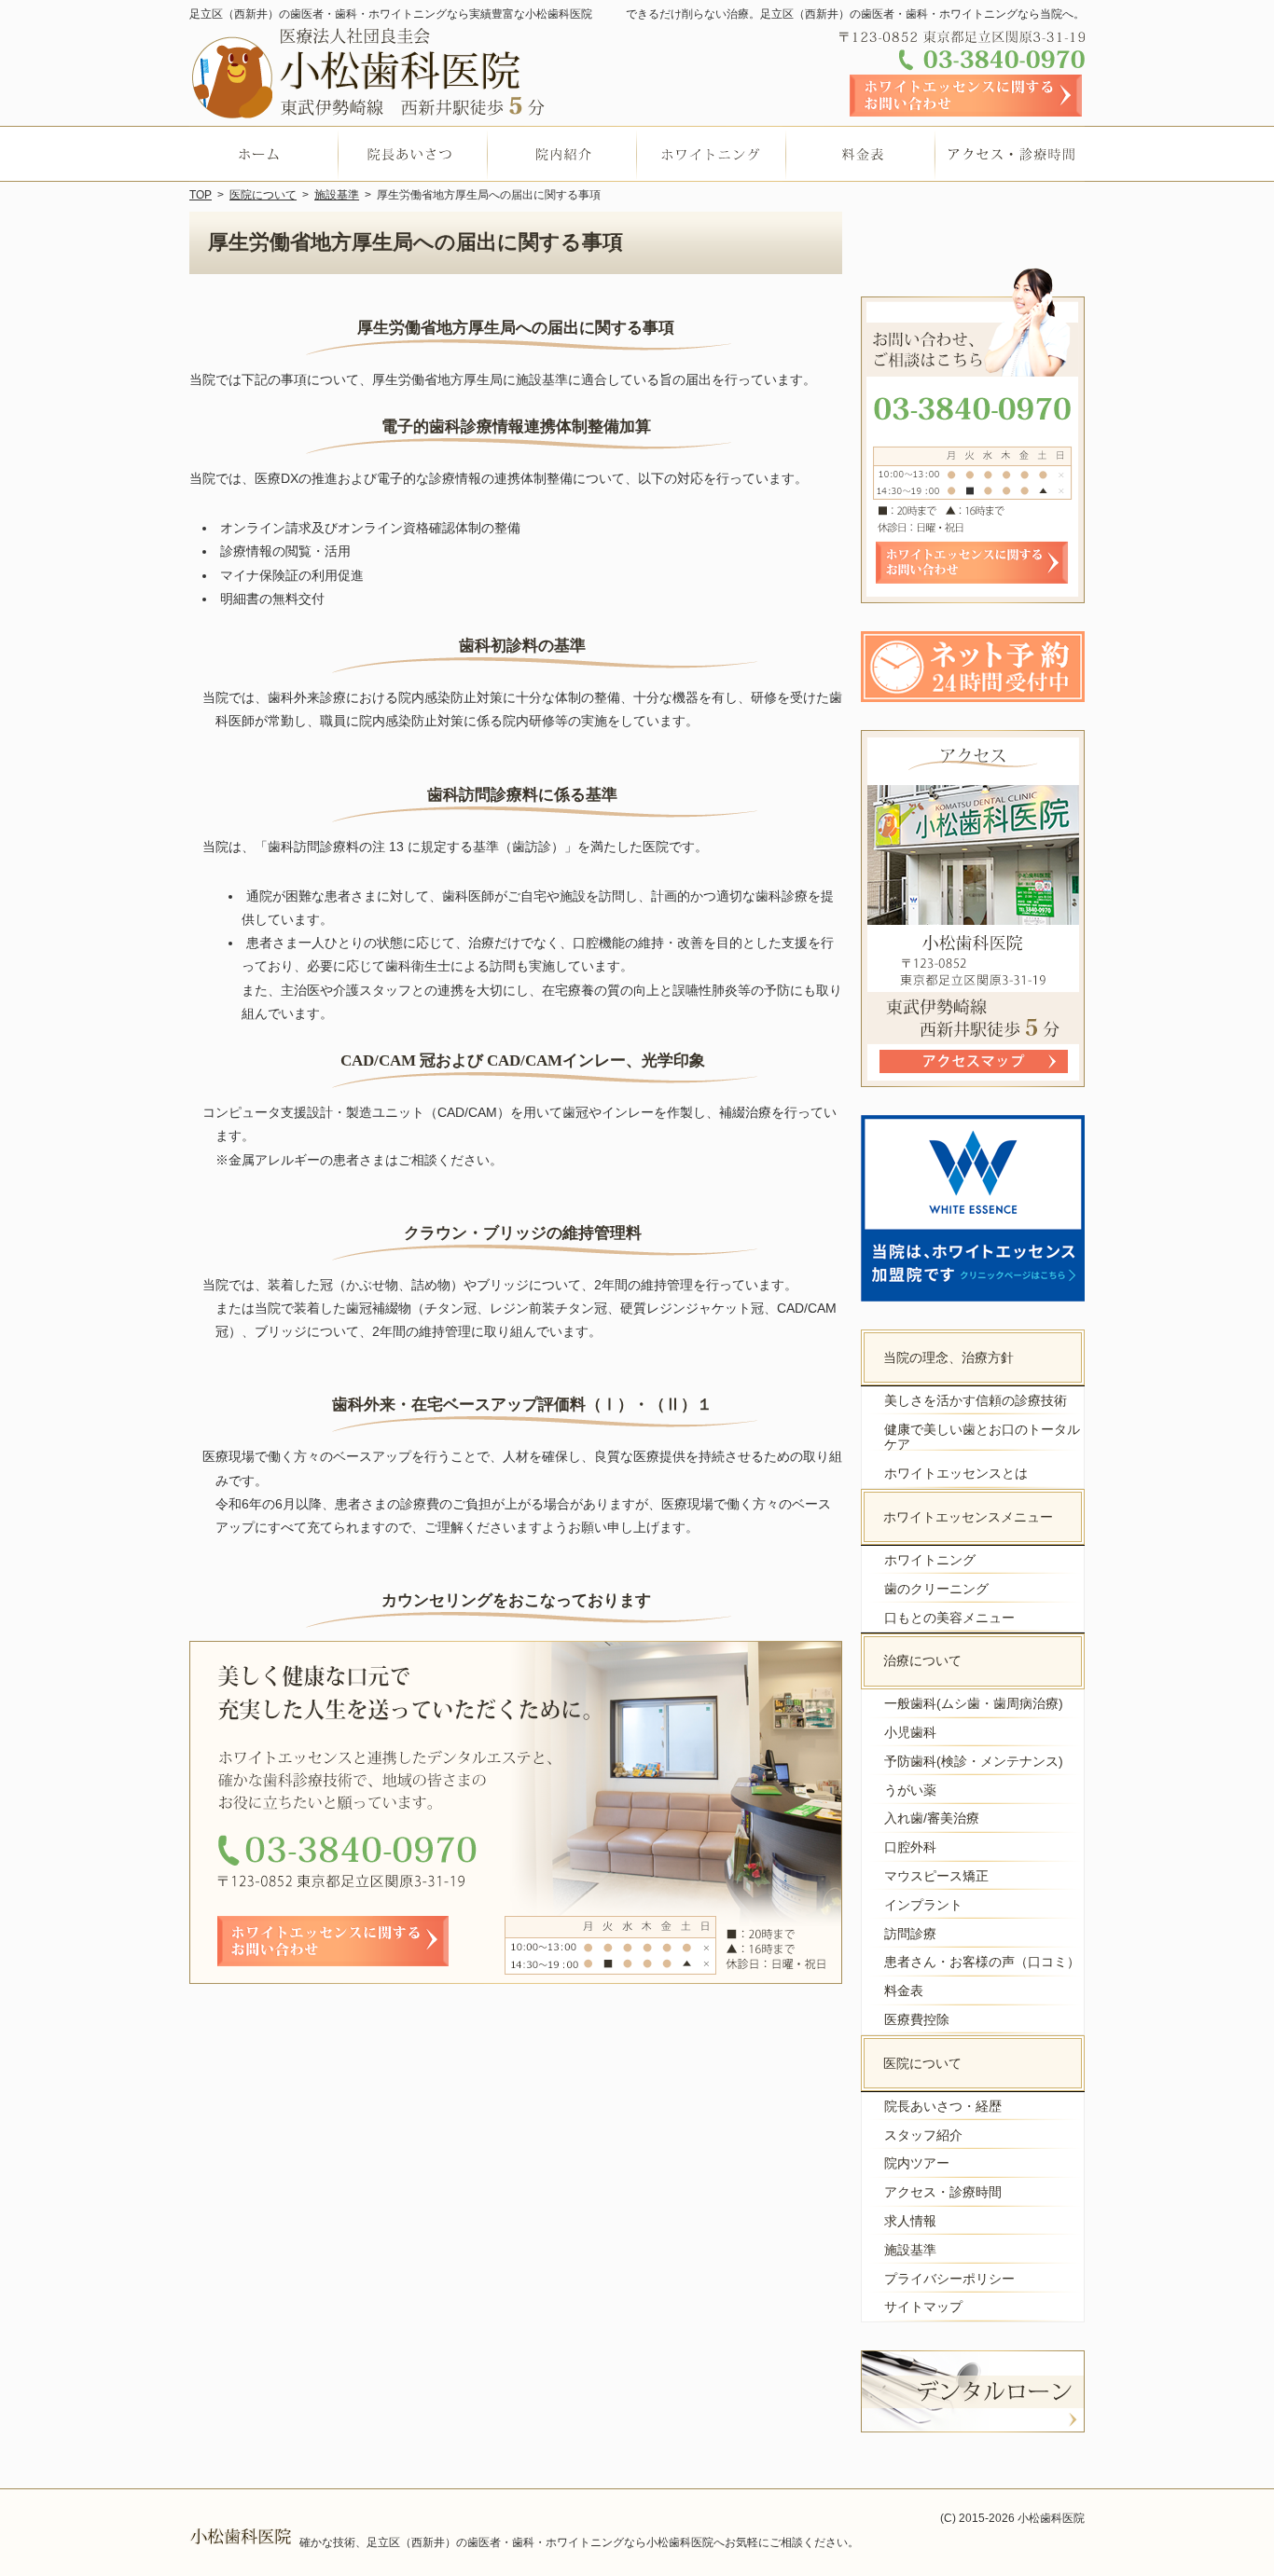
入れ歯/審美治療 (932, 1818)
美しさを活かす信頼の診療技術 (976, 1400)
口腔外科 (910, 1847)
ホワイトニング (930, 1560)
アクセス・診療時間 (943, 2192)
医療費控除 (917, 2019)
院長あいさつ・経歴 (943, 2106)
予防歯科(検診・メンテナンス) (974, 1761)
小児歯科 (910, 1732)
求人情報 (910, 2221)
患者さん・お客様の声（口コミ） (982, 1962)
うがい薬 (910, 1790)
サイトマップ (923, 2307)
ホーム (264, 154)
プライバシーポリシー (949, 2279)
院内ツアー (917, 2163)
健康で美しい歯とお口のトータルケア (982, 1437)
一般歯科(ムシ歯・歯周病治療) (974, 1703)
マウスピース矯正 (936, 1876)
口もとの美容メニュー (949, 1618)
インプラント (923, 1905)
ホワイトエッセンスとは (956, 1473)
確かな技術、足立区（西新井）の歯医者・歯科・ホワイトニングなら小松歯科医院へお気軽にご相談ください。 (579, 2542)
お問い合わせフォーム (966, 96)
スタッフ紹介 (923, 2135)
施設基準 (910, 2250)
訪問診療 (910, 1934)
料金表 (904, 1991)
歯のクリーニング (936, 1589)
